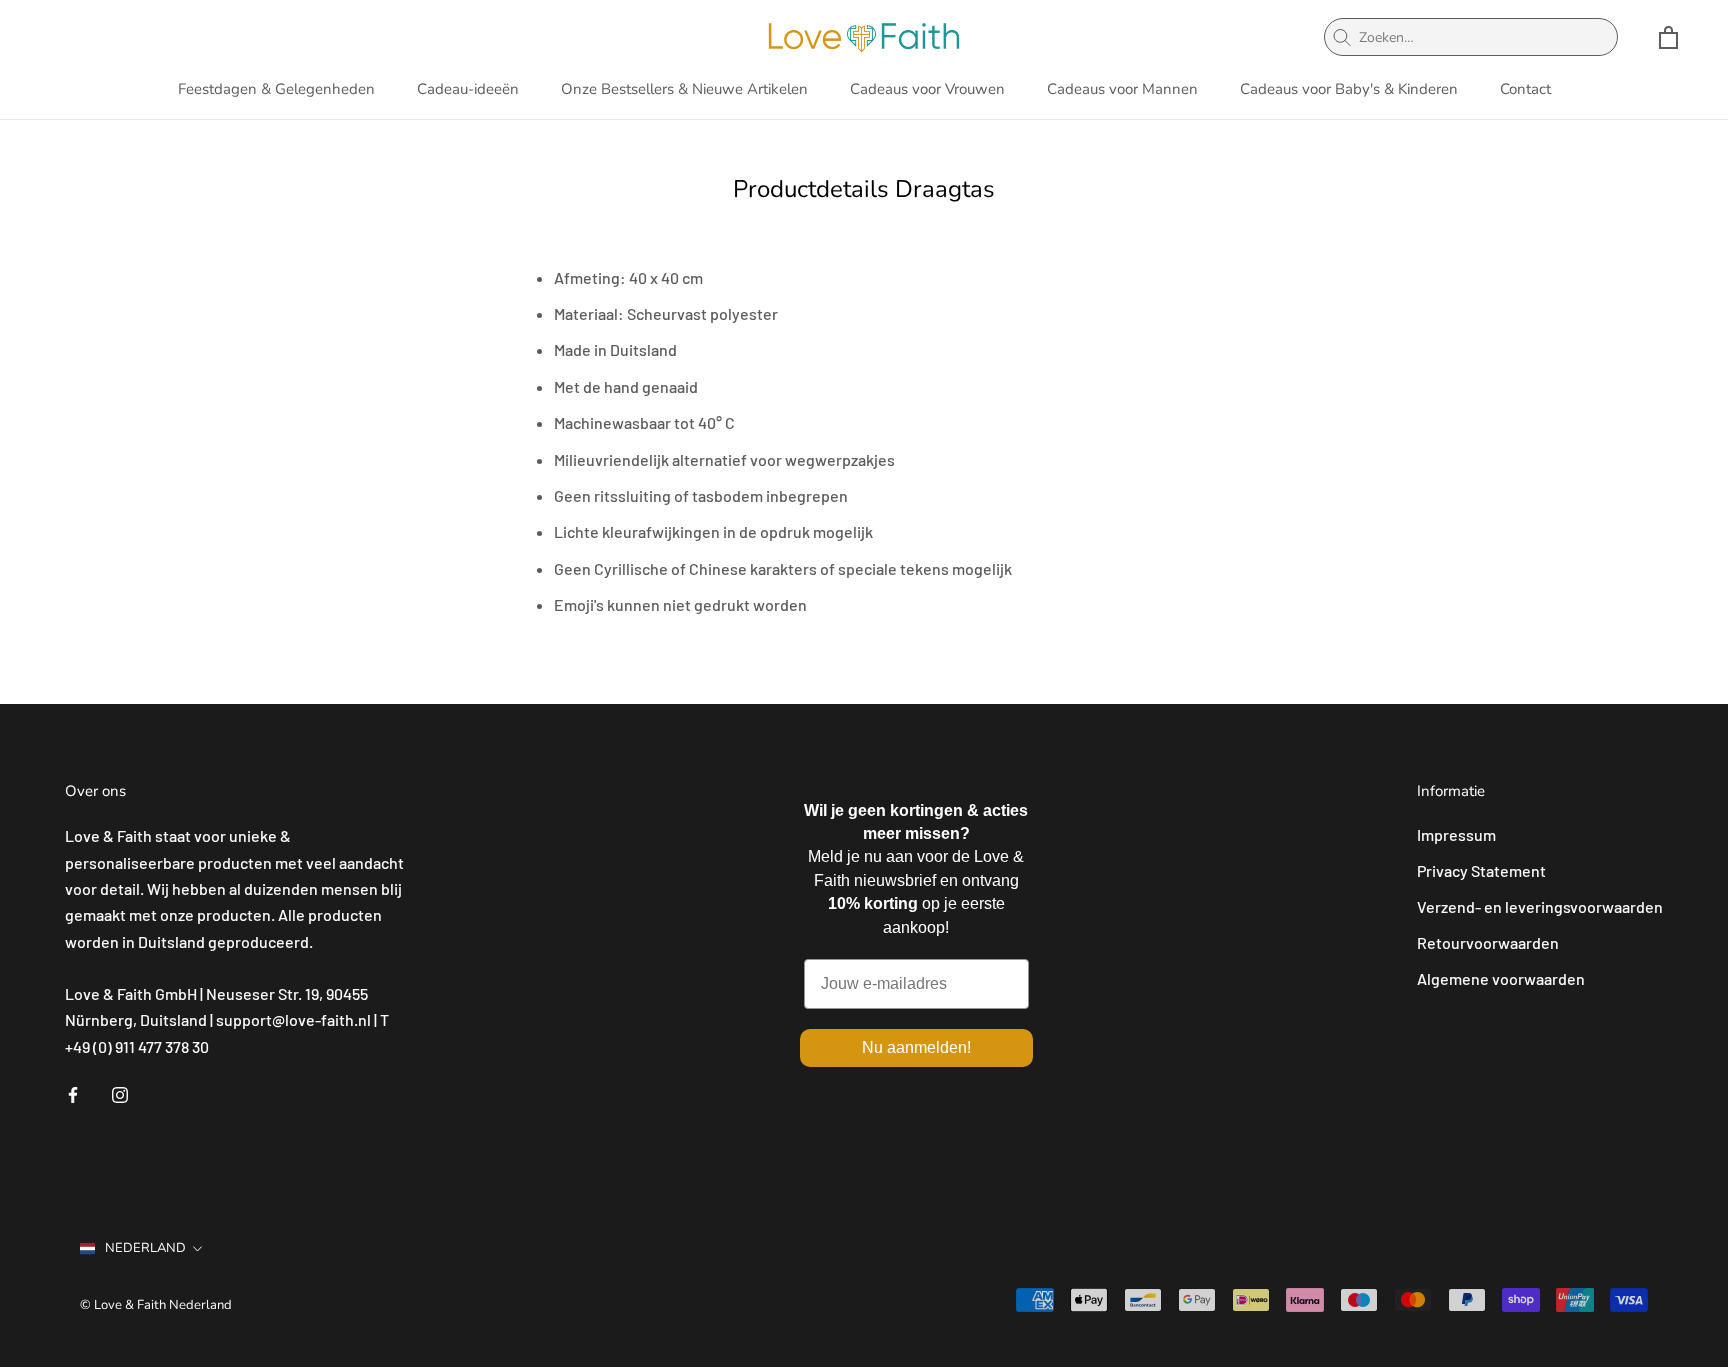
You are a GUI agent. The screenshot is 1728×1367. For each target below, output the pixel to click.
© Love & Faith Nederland (156, 1305)
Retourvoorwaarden (1488, 942)
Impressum (1456, 834)
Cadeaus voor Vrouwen (927, 89)
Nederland (145, 1248)
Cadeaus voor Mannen (1122, 89)
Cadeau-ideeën (468, 89)
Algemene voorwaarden (1501, 978)
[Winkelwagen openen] (1668, 37)
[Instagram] (120, 1093)
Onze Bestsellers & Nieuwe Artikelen (684, 89)
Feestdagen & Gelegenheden (276, 89)
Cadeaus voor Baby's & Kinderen (1349, 89)
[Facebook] (73, 1093)
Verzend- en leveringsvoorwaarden (1540, 906)
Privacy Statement (1481, 870)
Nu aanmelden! (916, 1047)
